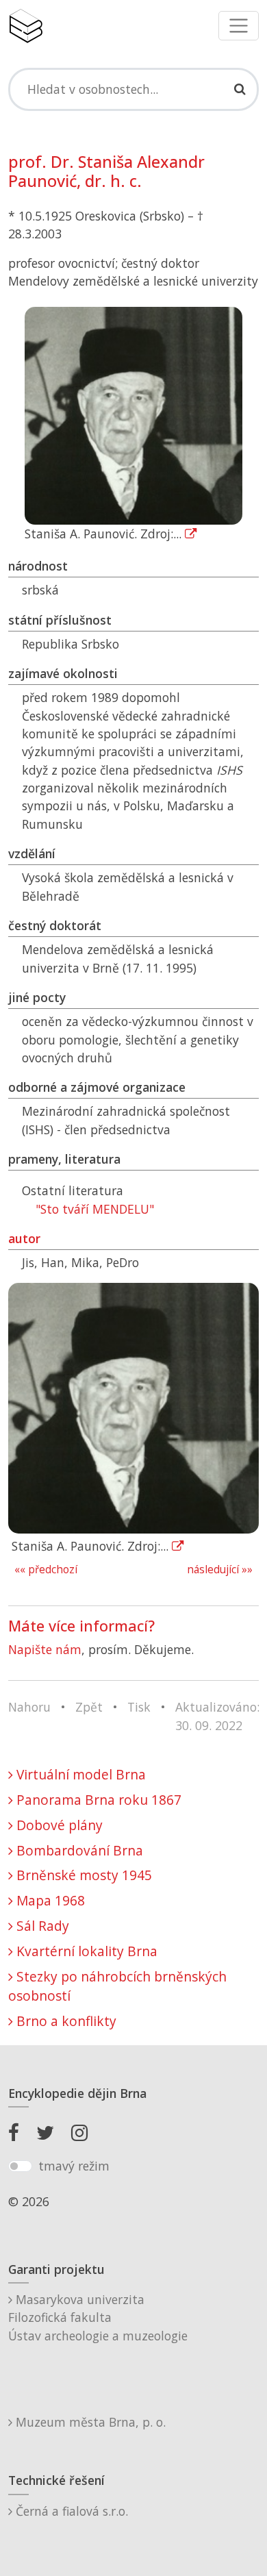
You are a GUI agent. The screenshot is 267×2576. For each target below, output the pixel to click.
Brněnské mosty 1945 (82, 1875)
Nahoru (29, 1707)
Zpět (89, 1707)
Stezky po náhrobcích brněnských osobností (117, 1986)
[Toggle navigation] (239, 26)
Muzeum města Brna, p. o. (89, 2422)
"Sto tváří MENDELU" (95, 1209)
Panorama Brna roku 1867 (97, 1800)
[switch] (20, 2166)
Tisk (139, 1707)
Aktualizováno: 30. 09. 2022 (217, 1716)
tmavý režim (74, 2166)
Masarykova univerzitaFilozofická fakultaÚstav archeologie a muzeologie (98, 2317)
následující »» (220, 1570)
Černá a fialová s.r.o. (70, 2511)
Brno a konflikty (65, 2021)
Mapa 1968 (49, 1900)
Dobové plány (58, 1825)
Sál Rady (41, 1926)
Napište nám (45, 1649)
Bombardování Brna (78, 1850)
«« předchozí (46, 1570)
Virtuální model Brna (79, 1774)
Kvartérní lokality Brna (85, 1951)
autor (24, 1238)
